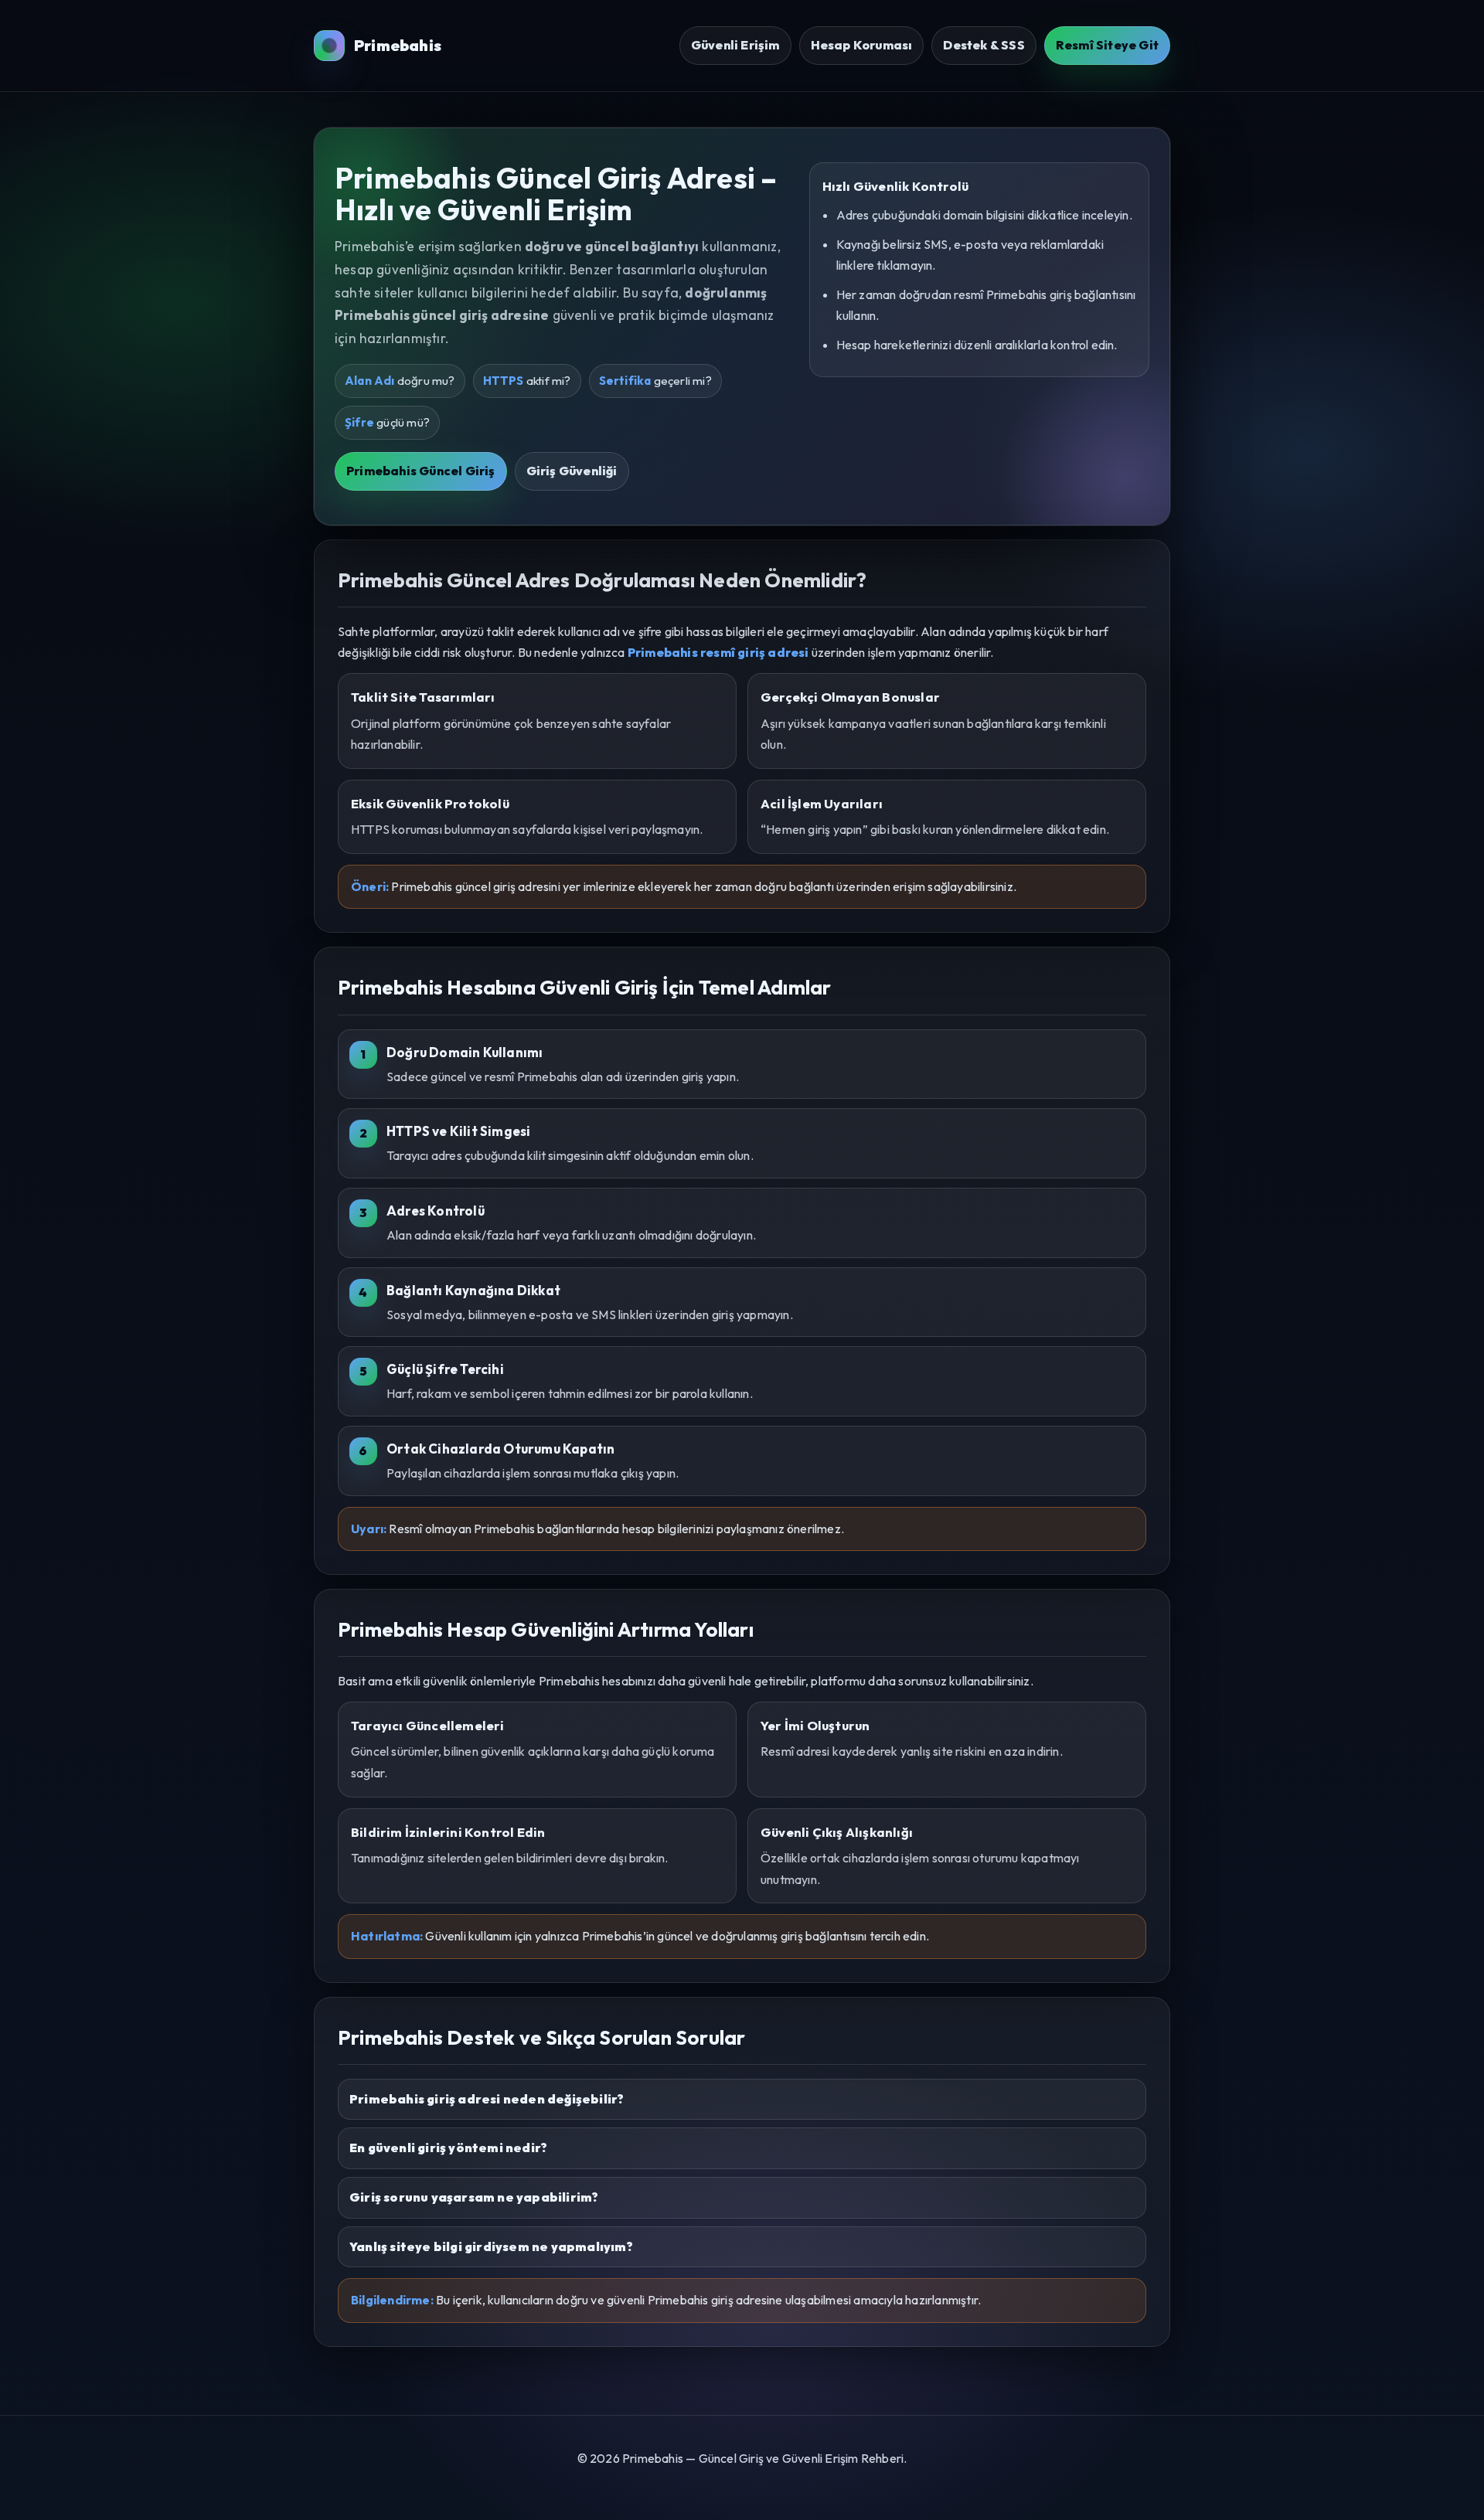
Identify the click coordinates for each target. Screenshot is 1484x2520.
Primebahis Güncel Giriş (421, 471)
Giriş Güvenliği (572, 471)
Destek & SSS (984, 45)
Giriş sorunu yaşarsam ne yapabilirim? (474, 2197)
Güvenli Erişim (735, 45)
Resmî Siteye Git (1107, 45)
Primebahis (398, 45)
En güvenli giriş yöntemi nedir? (448, 2148)
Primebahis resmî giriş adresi (718, 652)
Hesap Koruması (862, 45)
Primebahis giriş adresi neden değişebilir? (487, 2099)
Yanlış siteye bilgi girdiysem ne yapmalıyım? (491, 2246)
